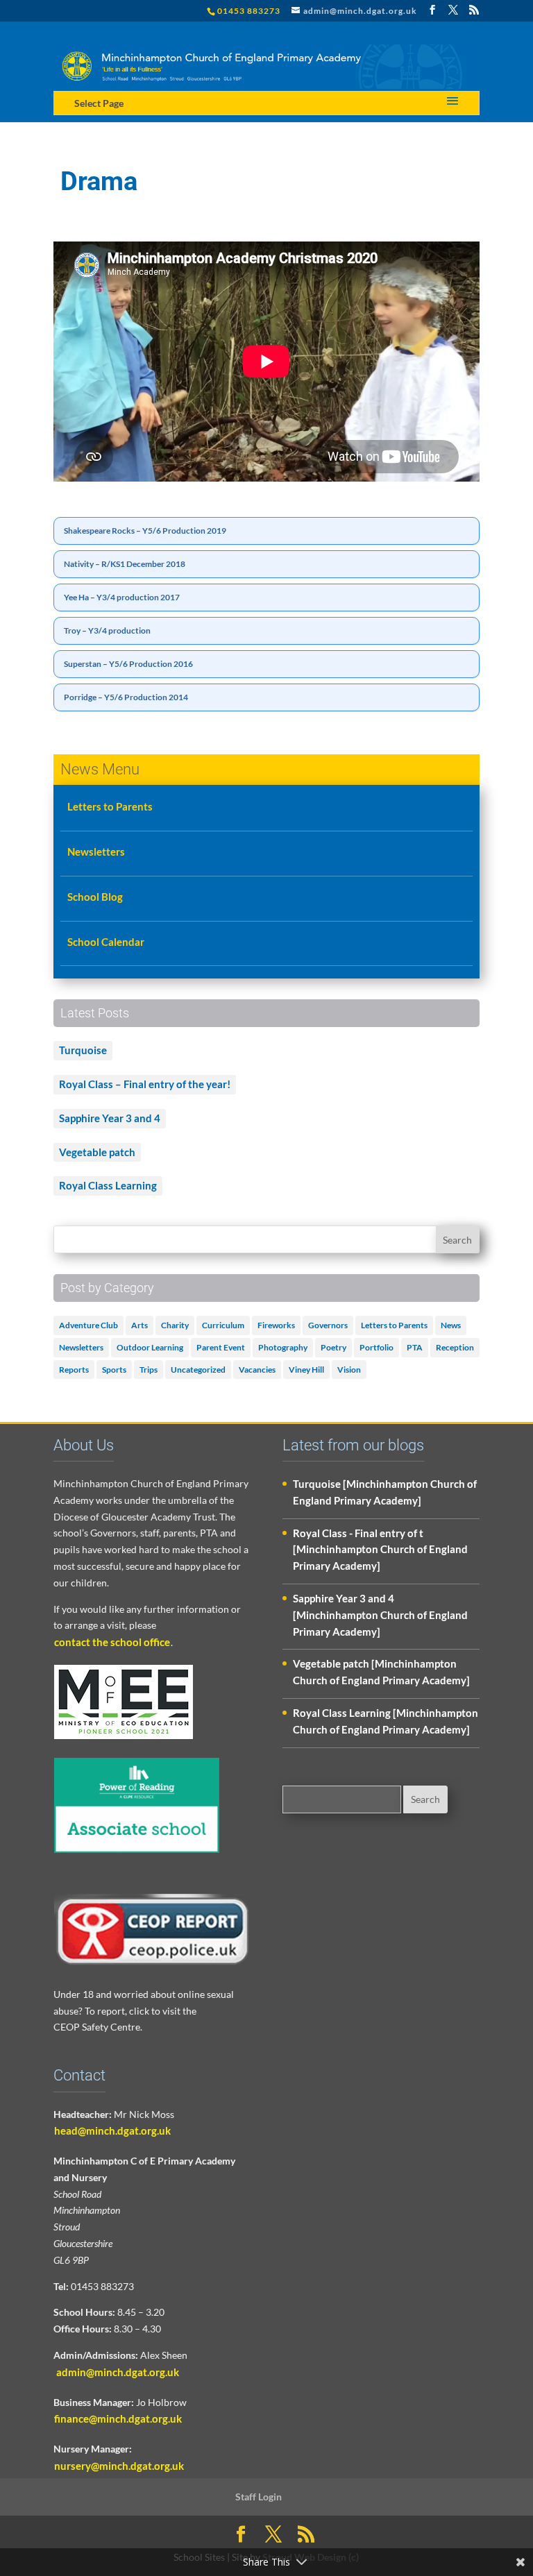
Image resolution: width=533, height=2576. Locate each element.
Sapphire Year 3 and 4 (110, 1118)
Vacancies (257, 1370)
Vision (349, 1370)
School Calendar (106, 942)
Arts (139, 1325)
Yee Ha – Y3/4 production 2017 (122, 597)
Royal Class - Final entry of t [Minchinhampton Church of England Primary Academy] (380, 1550)
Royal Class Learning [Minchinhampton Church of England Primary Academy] (386, 1721)
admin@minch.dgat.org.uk (117, 2372)
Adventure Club (88, 1325)
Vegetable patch (97, 1152)
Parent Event (221, 1347)
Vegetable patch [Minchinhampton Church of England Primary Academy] (381, 1672)
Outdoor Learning (150, 1347)
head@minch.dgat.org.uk (112, 2130)
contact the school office (112, 1642)
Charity (175, 1325)
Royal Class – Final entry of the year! (145, 1084)
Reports (74, 1370)
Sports (114, 1370)
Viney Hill (306, 1370)
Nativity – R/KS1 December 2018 (125, 564)
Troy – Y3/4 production (107, 630)
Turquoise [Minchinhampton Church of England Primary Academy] (385, 1492)
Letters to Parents (110, 806)
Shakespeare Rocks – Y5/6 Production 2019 (145, 531)
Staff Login (259, 2497)
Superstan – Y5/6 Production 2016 (128, 664)
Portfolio (377, 1347)
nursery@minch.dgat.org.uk (119, 2466)
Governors (328, 1325)
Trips (149, 1370)
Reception (455, 1347)
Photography (283, 1347)
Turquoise (83, 1050)
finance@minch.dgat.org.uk (118, 2418)
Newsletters (96, 851)
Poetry (333, 1347)
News (451, 1325)
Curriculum (223, 1325)
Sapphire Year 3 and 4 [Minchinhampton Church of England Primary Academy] (380, 1615)
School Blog (95, 897)
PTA (415, 1347)
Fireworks (276, 1325)
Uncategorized (198, 1370)
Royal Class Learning (108, 1185)
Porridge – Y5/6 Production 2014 (126, 697)
